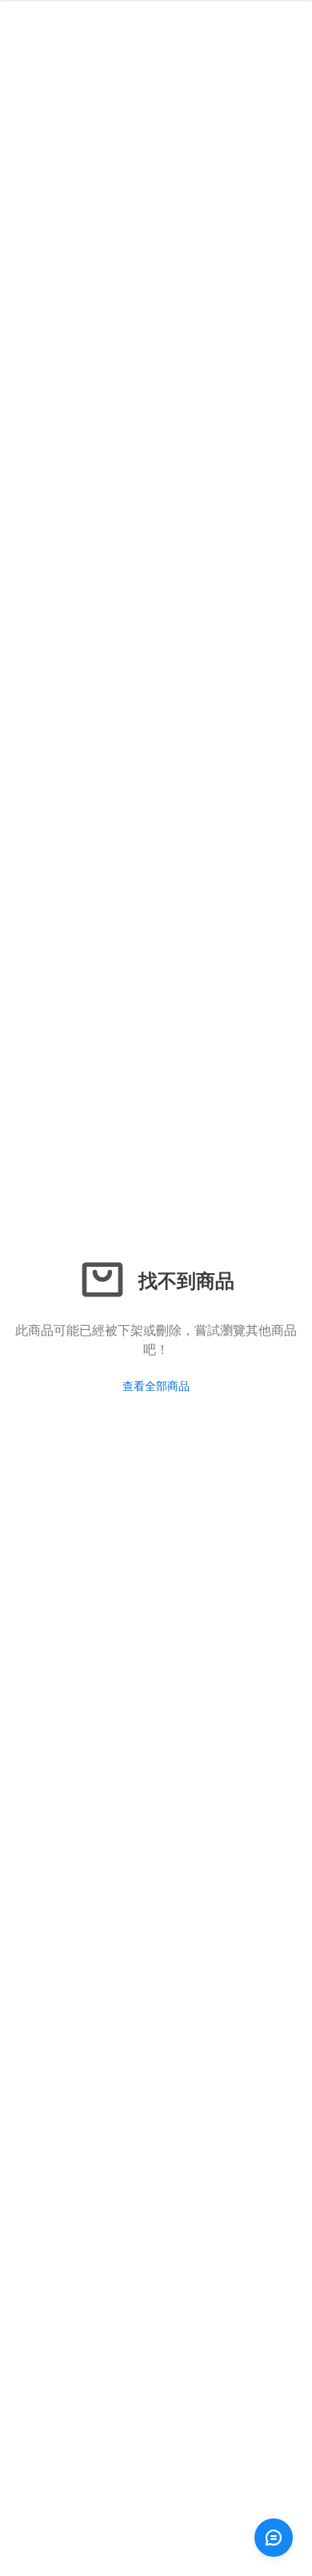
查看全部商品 (156, 1385)
